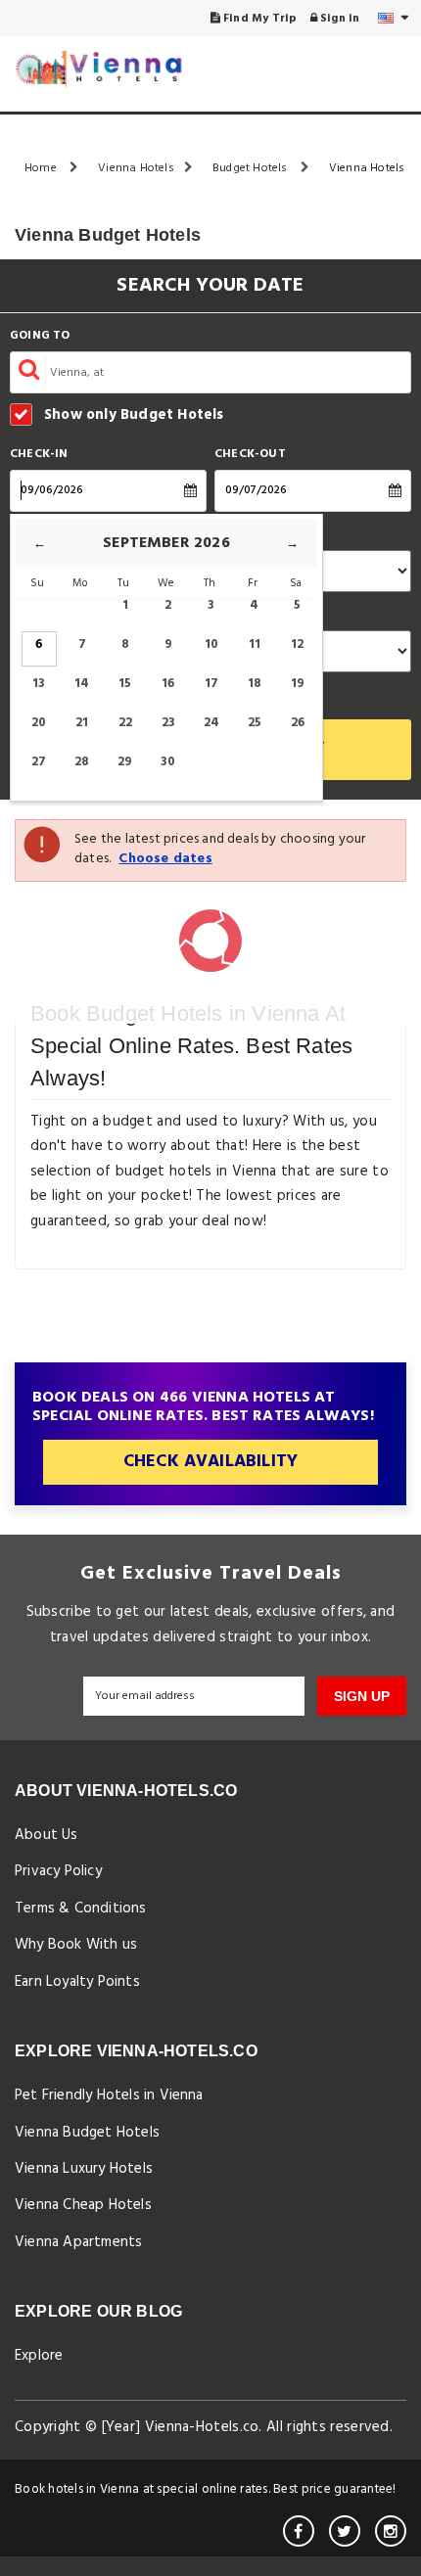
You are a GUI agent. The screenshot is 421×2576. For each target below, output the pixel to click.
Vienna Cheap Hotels (83, 2205)
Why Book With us (76, 1945)
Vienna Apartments (78, 2242)
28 (82, 762)
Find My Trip (259, 19)
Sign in (339, 19)
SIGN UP (362, 1696)
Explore (39, 2356)
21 (82, 723)
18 (255, 684)
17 (211, 684)
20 (39, 723)
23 (168, 723)
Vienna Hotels (136, 168)
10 (211, 644)
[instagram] (391, 2531)
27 (39, 762)
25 (255, 723)
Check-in (39, 455)
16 (168, 684)
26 (298, 723)
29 (125, 762)
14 (82, 684)
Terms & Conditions (81, 1909)
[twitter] (345, 2531)
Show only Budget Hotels (134, 414)
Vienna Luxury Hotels (84, 2169)
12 (297, 644)
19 (298, 684)
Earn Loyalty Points (77, 1982)
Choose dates (165, 859)
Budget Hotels (252, 168)
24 (211, 723)
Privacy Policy (58, 1871)
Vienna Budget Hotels (87, 2133)
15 (125, 684)
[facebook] (299, 2531)
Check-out (250, 455)
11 (255, 644)
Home (42, 168)
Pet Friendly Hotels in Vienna (109, 2095)
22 (125, 723)
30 (168, 762)
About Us (47, 1835)
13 (39, 684)
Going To (40, 336)
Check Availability (211, 1462)
